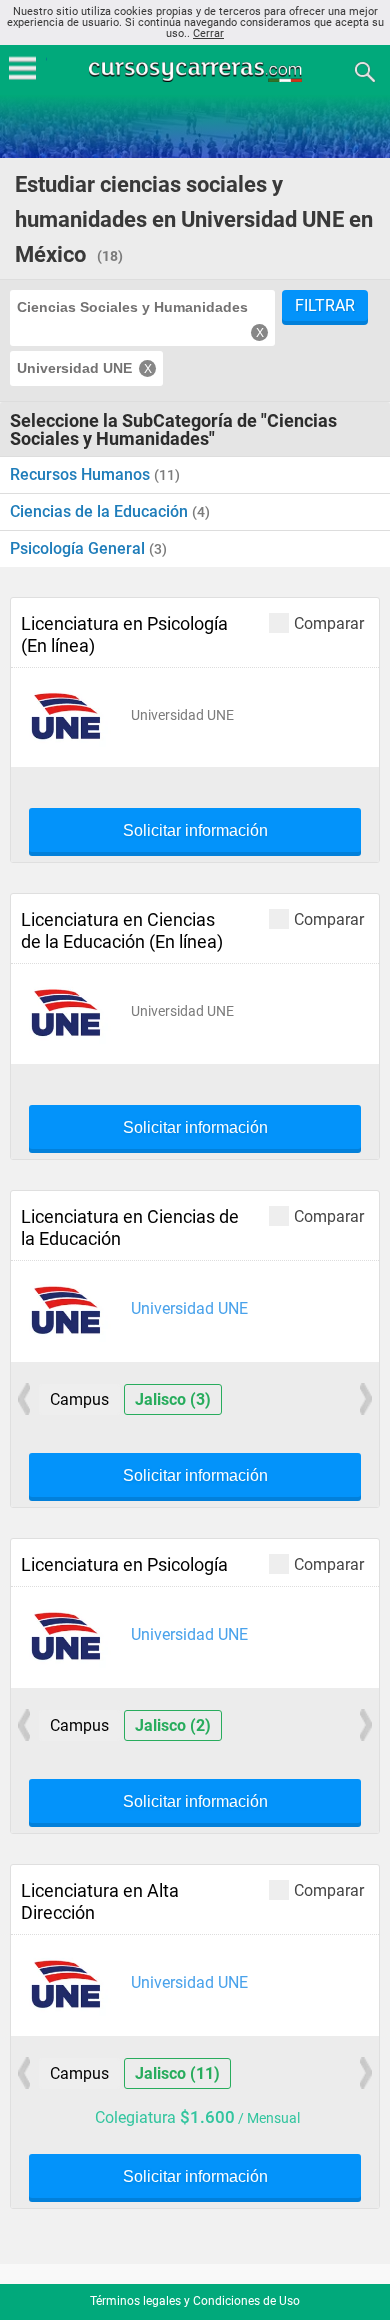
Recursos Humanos (82, 474)
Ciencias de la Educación (101, 511)
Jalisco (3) (173, 1399)
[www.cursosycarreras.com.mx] (197, 70)
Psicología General (79, 548)
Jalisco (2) (173, 1725)
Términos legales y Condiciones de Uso (195, 2301)
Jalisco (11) (177, 2073)
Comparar (329, 623)
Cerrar (208, 33)
